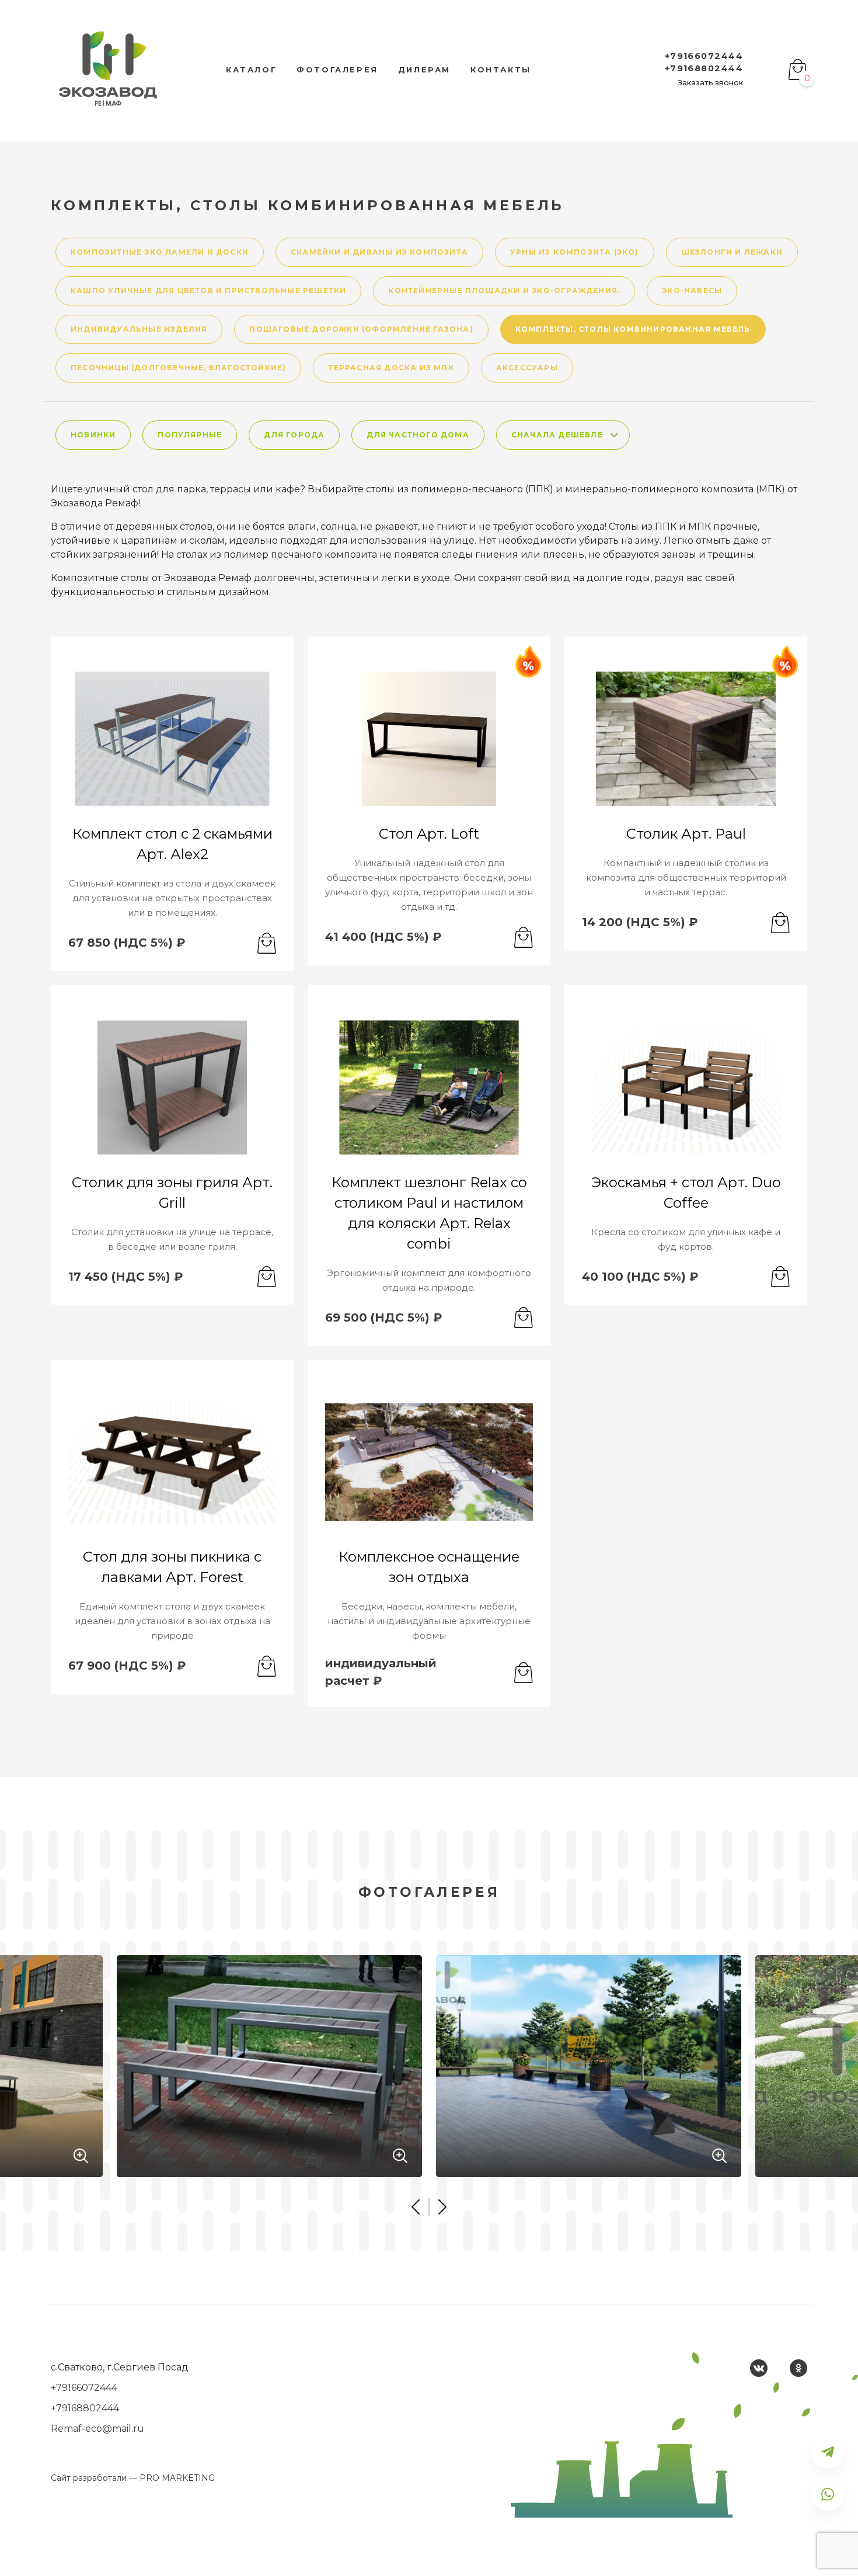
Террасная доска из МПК (391, 368)
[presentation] (419, 2207)
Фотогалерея (337, 69)
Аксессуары (527, 368)
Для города (294, 435)
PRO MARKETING (177, 2478)
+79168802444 (704, 68)
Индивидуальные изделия (139, 329)
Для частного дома (418, 435)
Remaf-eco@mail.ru (97, 2429)
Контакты (501, 69)
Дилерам (424, 69)
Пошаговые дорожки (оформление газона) (361, 329)
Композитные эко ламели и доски (160, 252)
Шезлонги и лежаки (732, 252)
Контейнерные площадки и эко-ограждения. (504, 291)
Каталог (251, 69)
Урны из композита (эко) (575, 252)
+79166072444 (704, 56)
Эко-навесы (692, 291)
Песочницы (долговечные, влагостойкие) (178, 368)
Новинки (93, 435)
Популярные (190, 435)
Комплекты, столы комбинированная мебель (633, 329)
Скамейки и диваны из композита (379, 252)
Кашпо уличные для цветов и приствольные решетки (208, 291)
